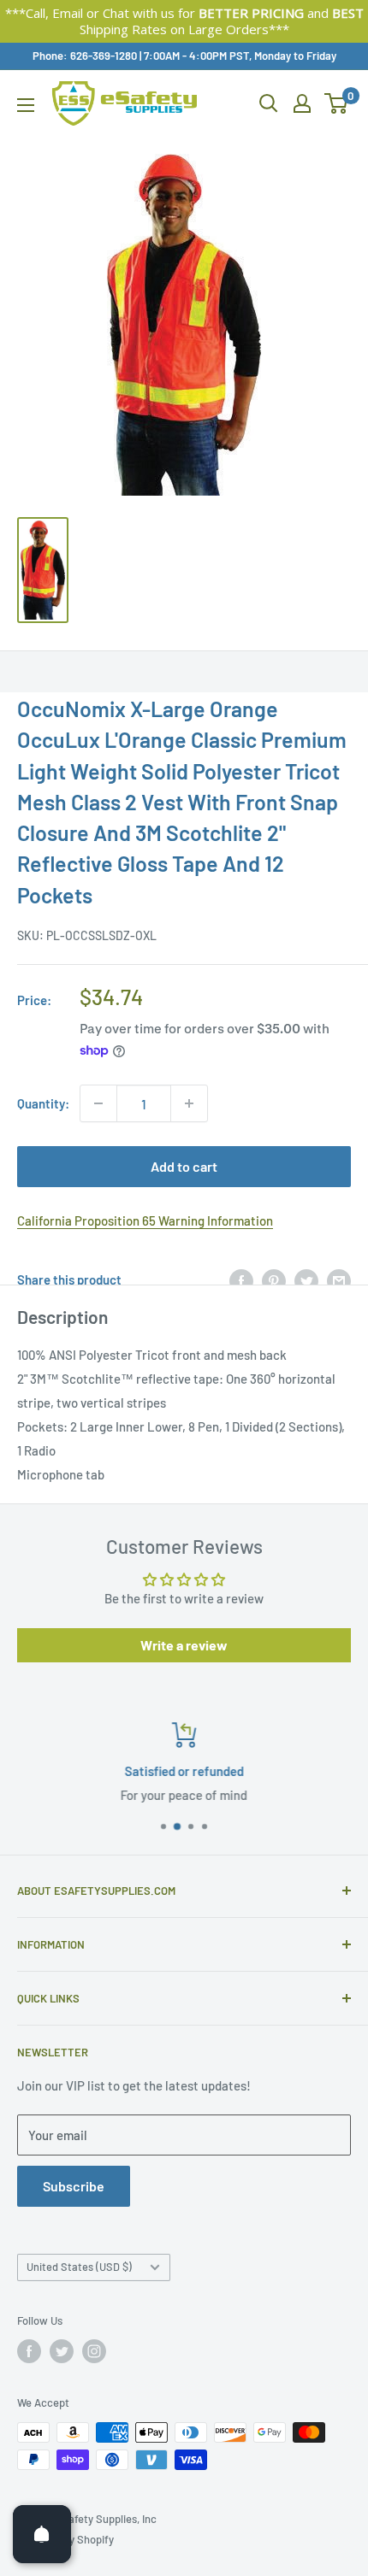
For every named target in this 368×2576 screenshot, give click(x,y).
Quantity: (43, 1103)
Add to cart (184, 1166)
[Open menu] (26, 105)
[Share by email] (339, 1279)
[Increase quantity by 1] (189, 1103)
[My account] (302, 103)
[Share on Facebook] (241, 1279)
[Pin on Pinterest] (274, 1279)
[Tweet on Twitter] (306, 1279)
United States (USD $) (79, 2267)
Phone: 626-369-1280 (85, 56)
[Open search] (269, 103)
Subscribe (74, 2186)
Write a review (184, 1645)
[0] (337, 103)
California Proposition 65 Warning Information (145, 1220)
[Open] (42, 2534)
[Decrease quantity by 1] (98, 1103)
